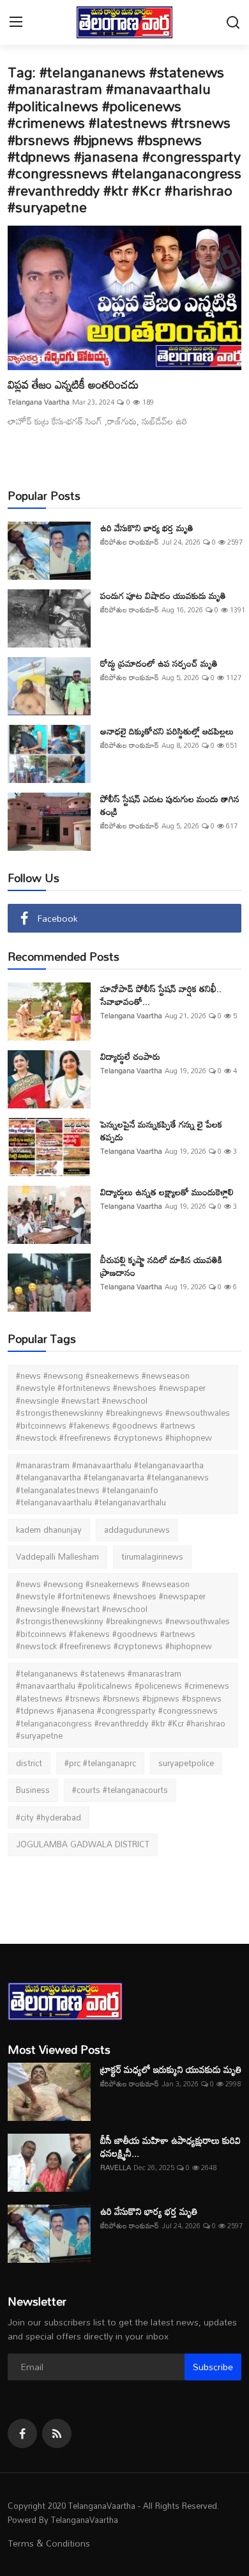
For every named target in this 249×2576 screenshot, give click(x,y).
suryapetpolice (186, 1763)
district (29, 1763)
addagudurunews (137, 1530)
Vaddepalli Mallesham (57, 1556)
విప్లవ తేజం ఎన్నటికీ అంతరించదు (73, 384)
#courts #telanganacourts (120, 1790)
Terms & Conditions (49, 2543)
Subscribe (213, 2367)
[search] (233, 23)
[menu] (16, 23)
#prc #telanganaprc (100, 1763)
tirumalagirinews (152, 1556)
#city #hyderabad (49, 1817)
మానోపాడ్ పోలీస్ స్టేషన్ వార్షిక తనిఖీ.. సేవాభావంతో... (161, 995)
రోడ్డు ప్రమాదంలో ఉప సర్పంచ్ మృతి (159, 663)
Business (33, 1790)
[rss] (57, 2433)
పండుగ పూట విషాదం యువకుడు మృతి (163, 596)
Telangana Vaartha (39, 402)
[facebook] (22, 2433)
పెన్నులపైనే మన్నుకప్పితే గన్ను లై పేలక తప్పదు (161, 1131)
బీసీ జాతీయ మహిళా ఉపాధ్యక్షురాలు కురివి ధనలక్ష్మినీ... (170, 2146)
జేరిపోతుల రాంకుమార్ (130, 542)
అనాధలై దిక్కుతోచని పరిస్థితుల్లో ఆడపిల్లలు (167, 731)
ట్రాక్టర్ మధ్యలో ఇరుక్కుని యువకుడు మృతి (171, 2069)
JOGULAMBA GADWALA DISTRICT (83, 1844)
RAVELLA (116, 2168)
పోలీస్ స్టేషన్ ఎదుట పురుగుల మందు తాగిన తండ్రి (170, 805)
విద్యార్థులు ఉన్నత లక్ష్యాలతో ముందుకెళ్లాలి (167, 1192)
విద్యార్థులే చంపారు (130, 1057)
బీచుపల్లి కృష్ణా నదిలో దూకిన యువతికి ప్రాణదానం (161, 1266)
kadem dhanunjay (49, 1530)
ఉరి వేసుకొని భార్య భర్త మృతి (147, 528)
